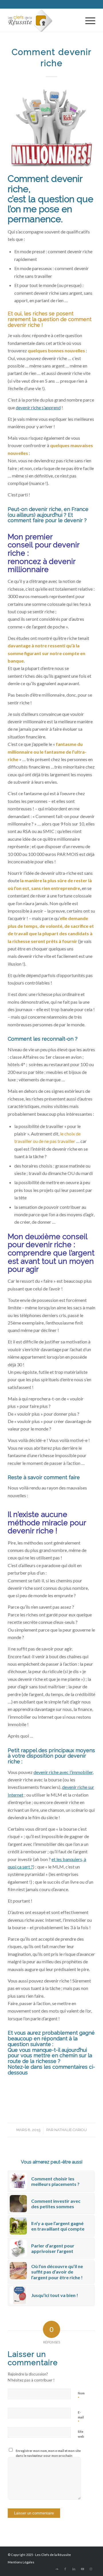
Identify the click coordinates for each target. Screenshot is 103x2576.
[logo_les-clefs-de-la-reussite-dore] (43, 20)
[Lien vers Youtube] (82, 2569)
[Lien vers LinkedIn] (74, 2569)
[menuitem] (87, 20)
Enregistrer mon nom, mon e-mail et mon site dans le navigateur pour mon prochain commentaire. (48, 2455)
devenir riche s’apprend (38, 407)
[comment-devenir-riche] (51, 129)
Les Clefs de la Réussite (53, 2555)
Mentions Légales (21, 2562)
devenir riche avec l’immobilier (63, 1772)
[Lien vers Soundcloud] (57, 2569)
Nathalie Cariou (71, 2130)
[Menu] (87, 20)
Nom (81, 2396)
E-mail (81, 2417)
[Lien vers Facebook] (65, 2569)
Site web (81, 2434)
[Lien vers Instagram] (91, 2569)
